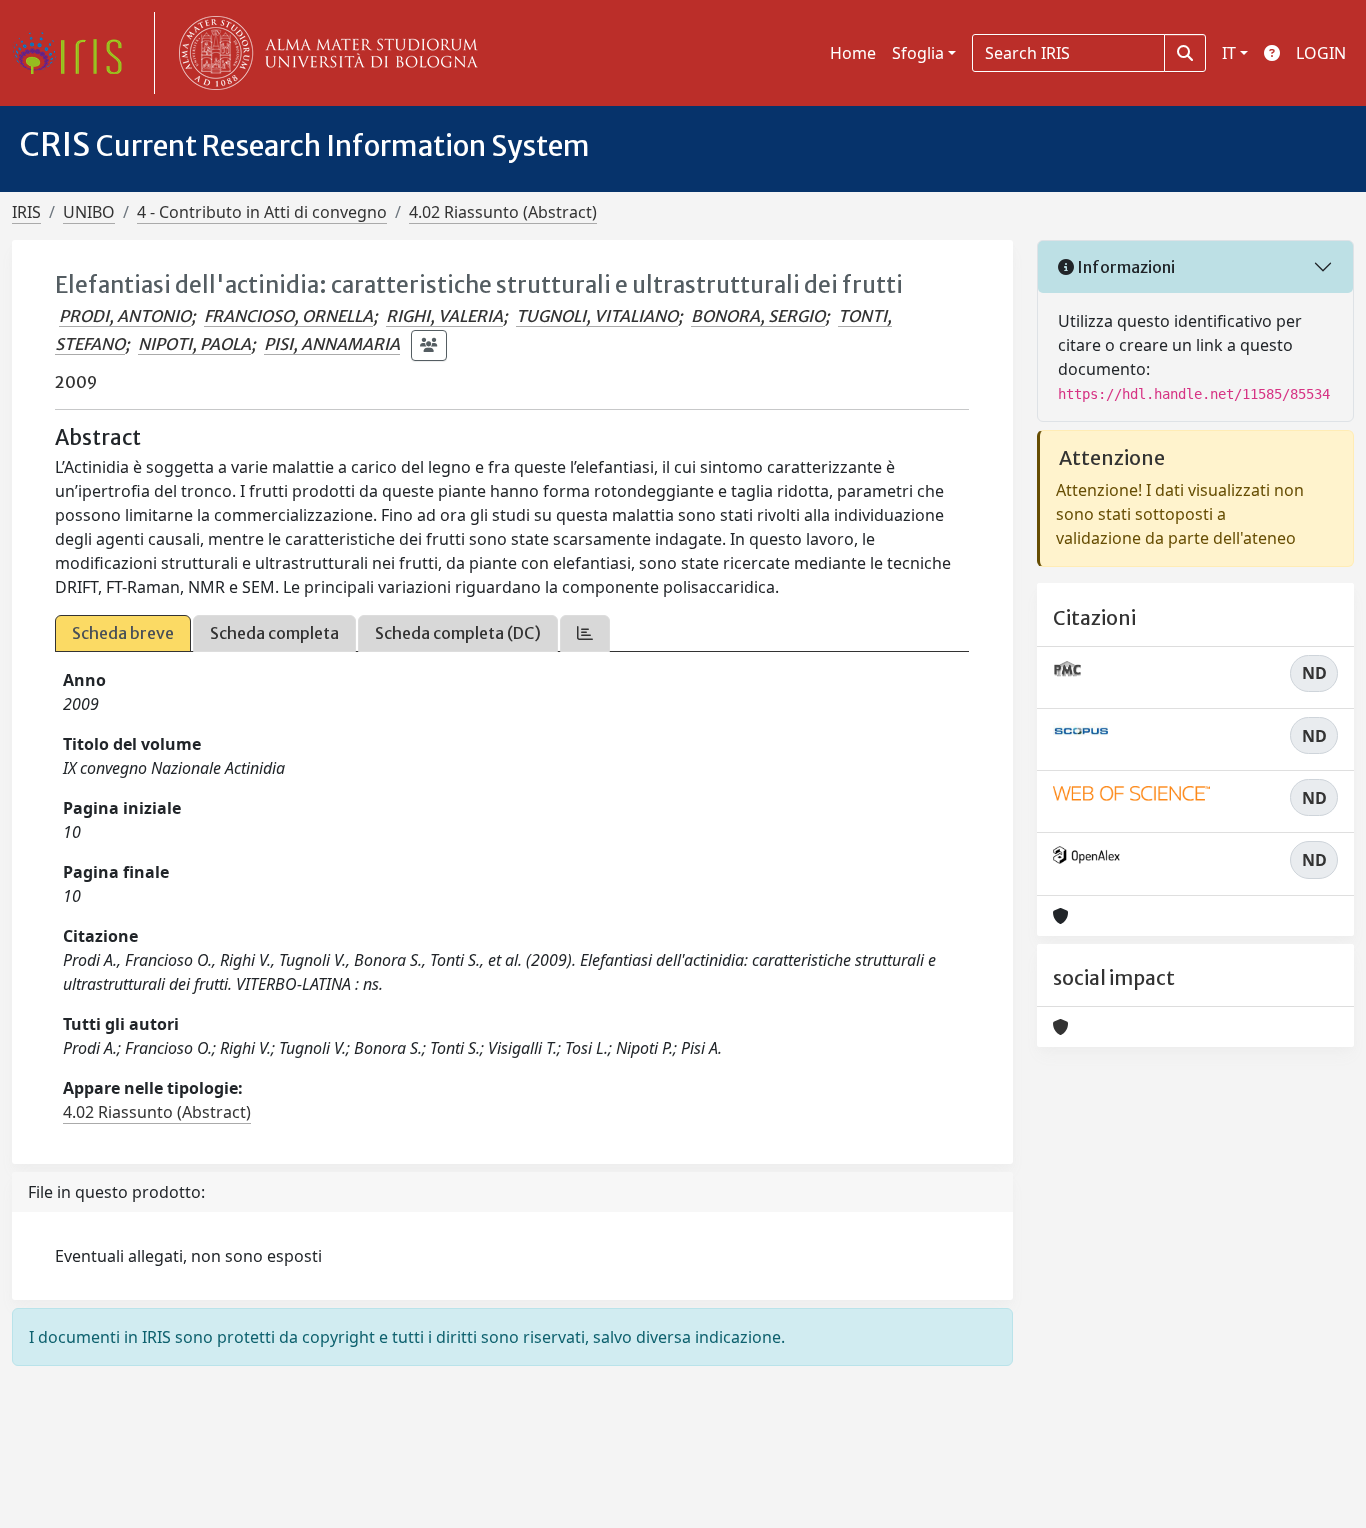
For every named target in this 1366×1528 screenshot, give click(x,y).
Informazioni (1124, 267)
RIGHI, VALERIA (444, 316)
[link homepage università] (324, 53)
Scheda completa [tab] (274, 633)
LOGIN (1321, 53)
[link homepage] (75, 53)
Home (853, 53)
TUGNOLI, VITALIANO (597, 316)
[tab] (585, 633)
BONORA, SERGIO (758, 316)
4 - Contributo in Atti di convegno (262, 212)
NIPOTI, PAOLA (194, 344)
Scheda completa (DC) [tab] (458, 633)
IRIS (26, 212)
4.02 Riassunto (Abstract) (503, 212)
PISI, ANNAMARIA (332, 344)
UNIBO (89, 212)
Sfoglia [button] (918, 53)
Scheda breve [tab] (123, 633)
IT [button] (1229, 53)
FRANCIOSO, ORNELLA (288, 316)
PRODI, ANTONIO (125, 316)
